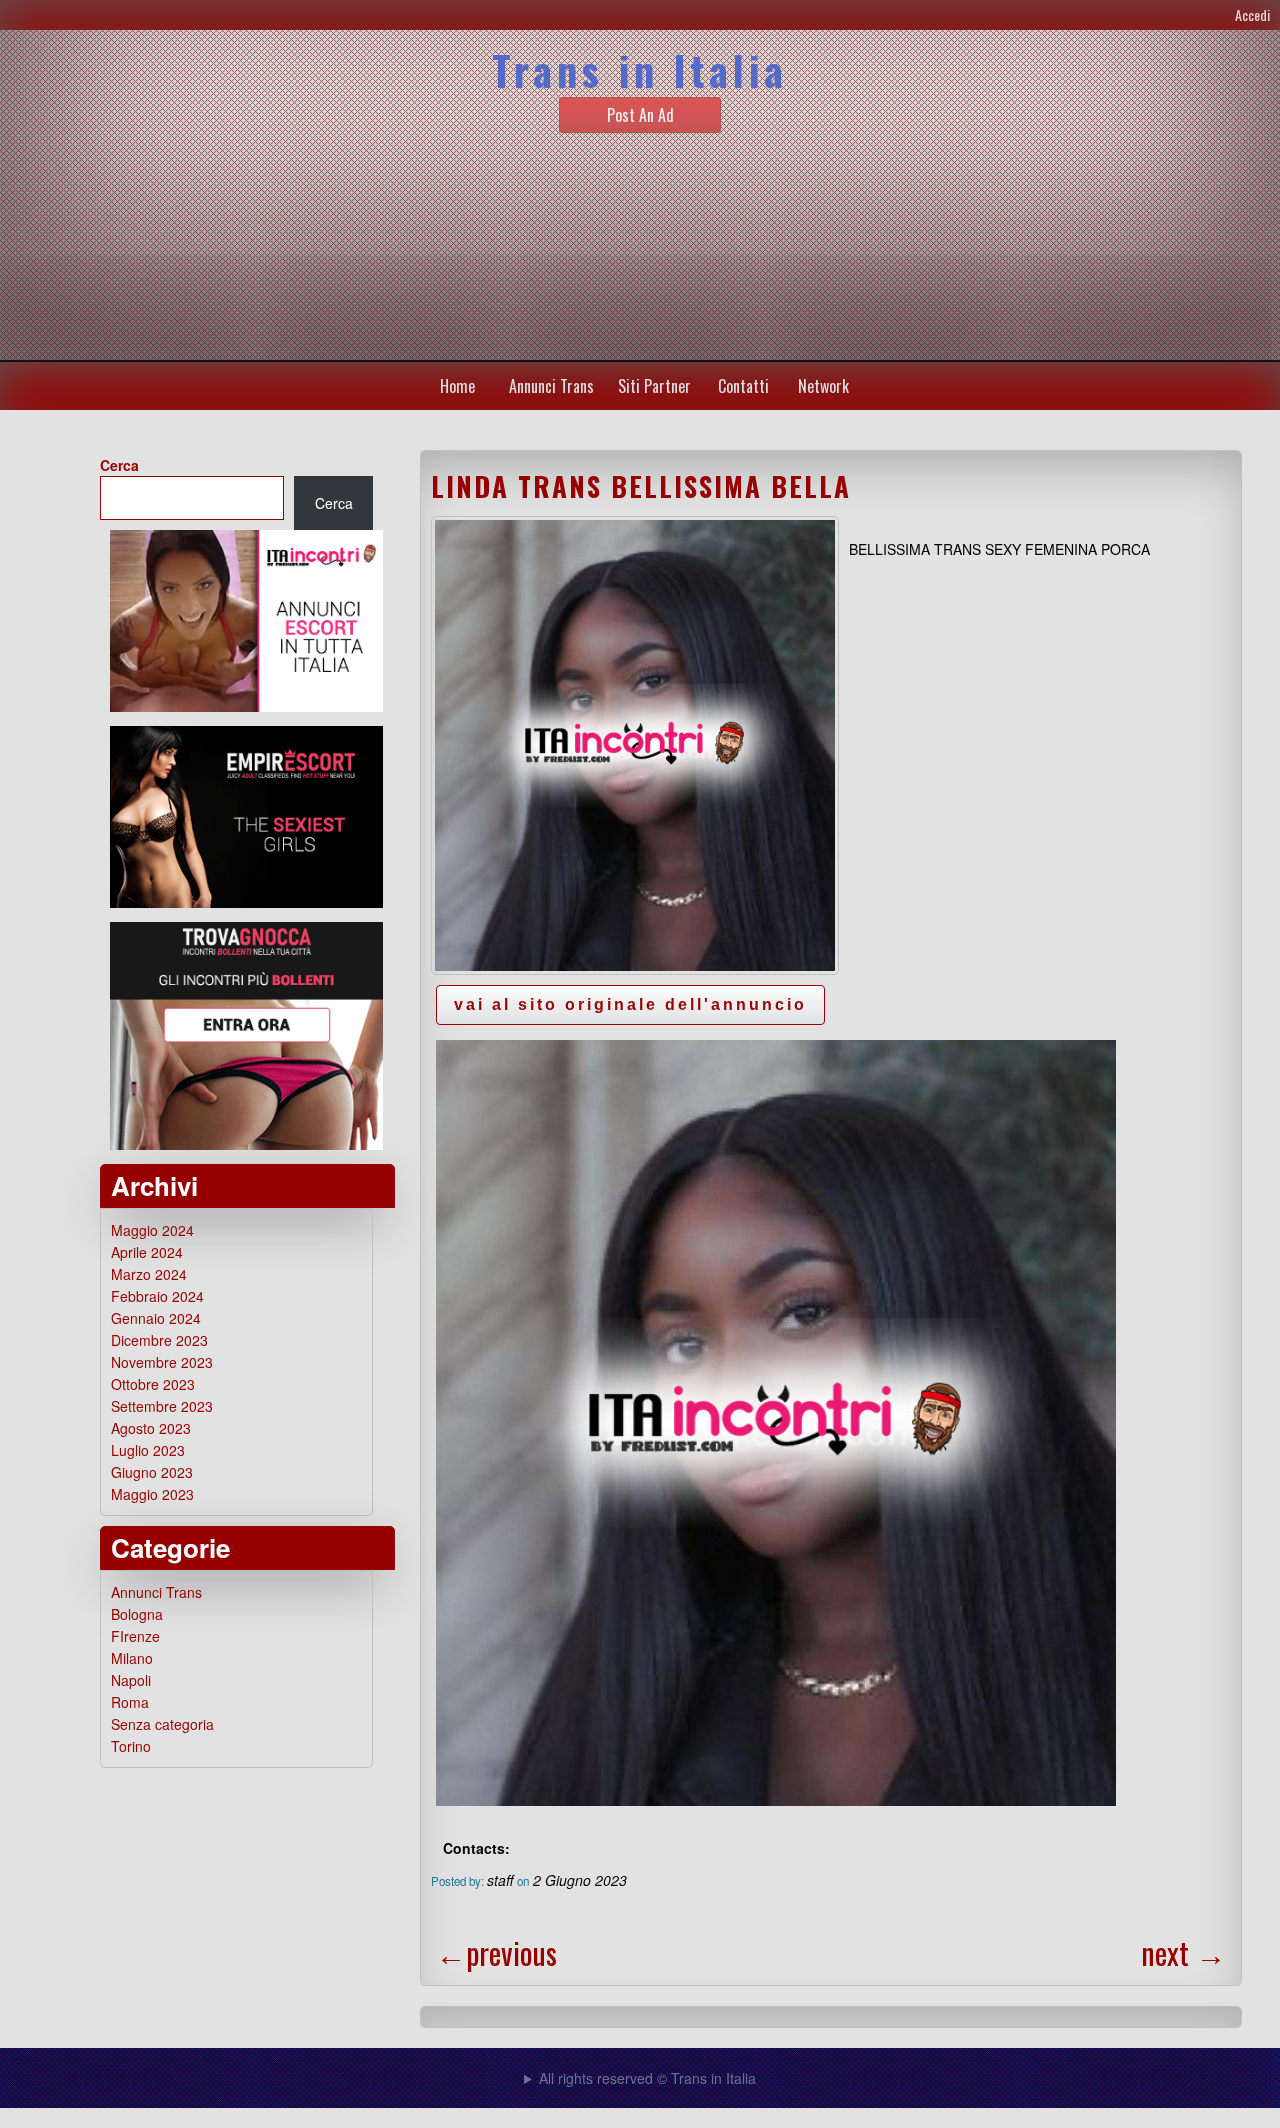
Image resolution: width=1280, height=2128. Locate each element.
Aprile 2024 (147, 1252)
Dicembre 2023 (159, 1340)
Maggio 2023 (152, 1494)
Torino (131, 1746)
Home (457, 386)
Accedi (1252, 14)
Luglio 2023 (148, 1450)
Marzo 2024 (149, 1274)
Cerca (119, 465)
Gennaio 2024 (156, 1318)
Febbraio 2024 (157, 1296)
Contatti (743, 386)
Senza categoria (162, 1724)
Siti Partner (654, 386)
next (1183, 1952)
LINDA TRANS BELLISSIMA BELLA (641, 486)
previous (496, 1952)
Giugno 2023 (152, 1472)
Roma (130, 1702)
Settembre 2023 (162, 1406)
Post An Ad (640, 115)
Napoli (131, 1680)
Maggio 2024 (152, 1230)
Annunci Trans (551, 386)
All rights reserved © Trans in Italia (647, 2078)
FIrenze (135, 1636)
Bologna (137, 1614)
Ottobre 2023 (153, 1384)
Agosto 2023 (151, 1428)
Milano (132, 1658)
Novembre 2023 (162, 1362)
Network (823, 386)
